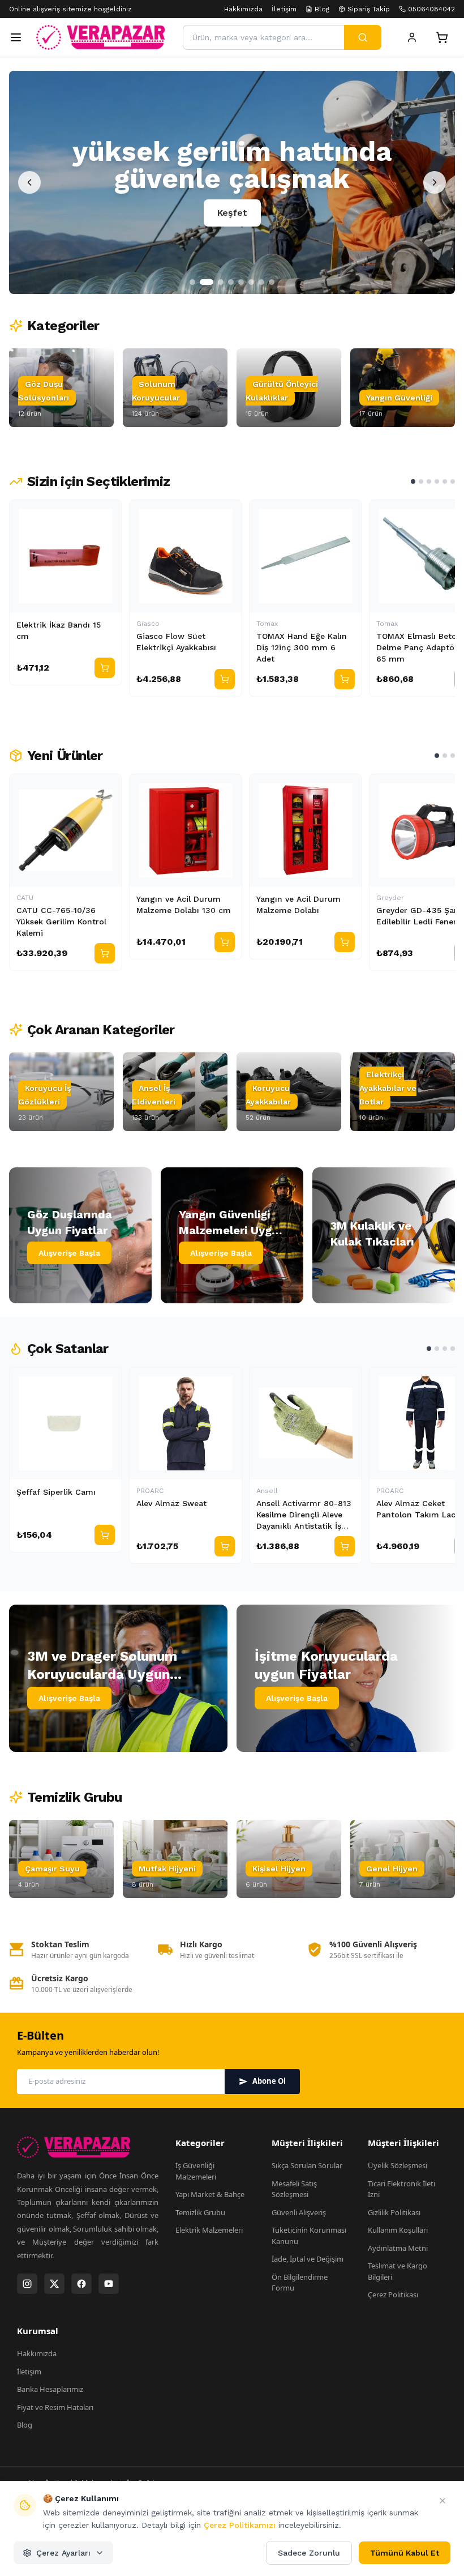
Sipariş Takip (369, 9)
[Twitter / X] (54, 2284)
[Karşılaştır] (108, 514)
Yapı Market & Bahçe (210, 2194)
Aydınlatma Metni (398, 2248)
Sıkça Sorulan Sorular (307, 2165)
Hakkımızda (243, 9)
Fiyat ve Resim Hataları (55, 2407)
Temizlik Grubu (200, 2212)
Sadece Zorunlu (309, 2553)
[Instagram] (27, 2284)
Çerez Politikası (393, 2294)
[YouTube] (109, 2284)
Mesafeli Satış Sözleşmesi (294, 2189)
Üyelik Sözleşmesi (398, 2165)
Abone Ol (269, 2081)
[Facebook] (81, 2284)
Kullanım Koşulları (398, 2230)
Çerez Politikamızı (240, 2525)
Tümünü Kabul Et (405, 2553)
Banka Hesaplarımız (50, 2389)
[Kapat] (442, 2501)
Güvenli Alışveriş (299, 2212)
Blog (322, 9)
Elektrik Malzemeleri (209, 2230)
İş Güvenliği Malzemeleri (196, 2171)
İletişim (284, 9)
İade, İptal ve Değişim (308, 2259)
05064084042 (431, 9)
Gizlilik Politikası (394, 2212)
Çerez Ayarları (63, 2553)
